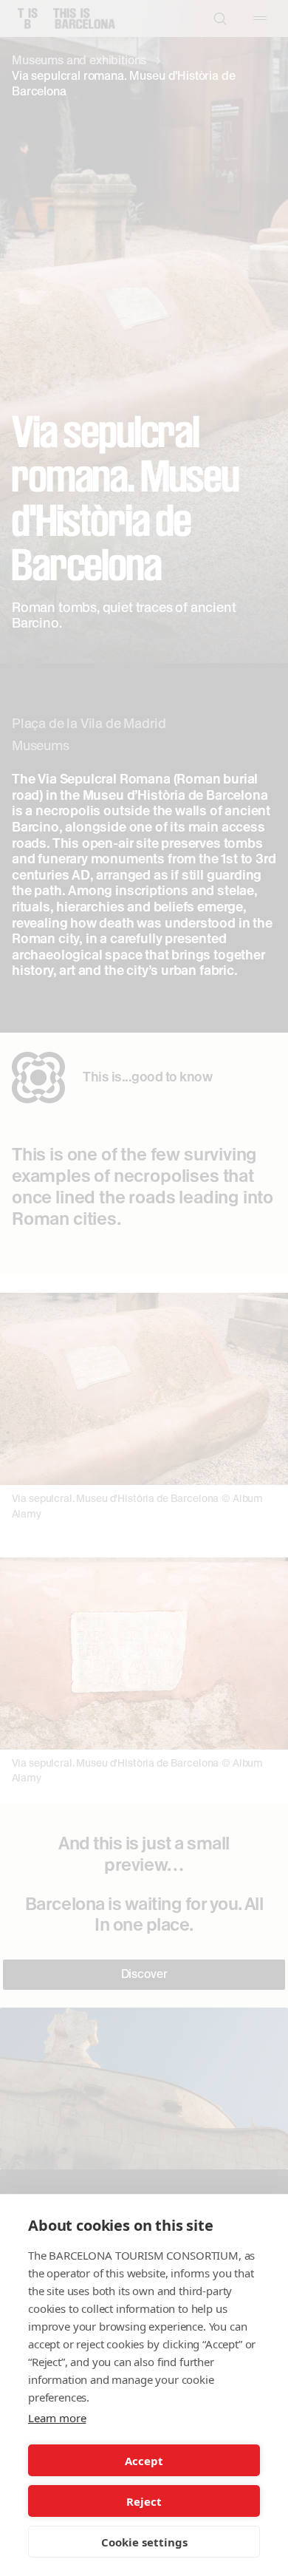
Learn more (57, 2418)
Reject (144, 2501)
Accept (144, 2461)
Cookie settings (144, 2542)
